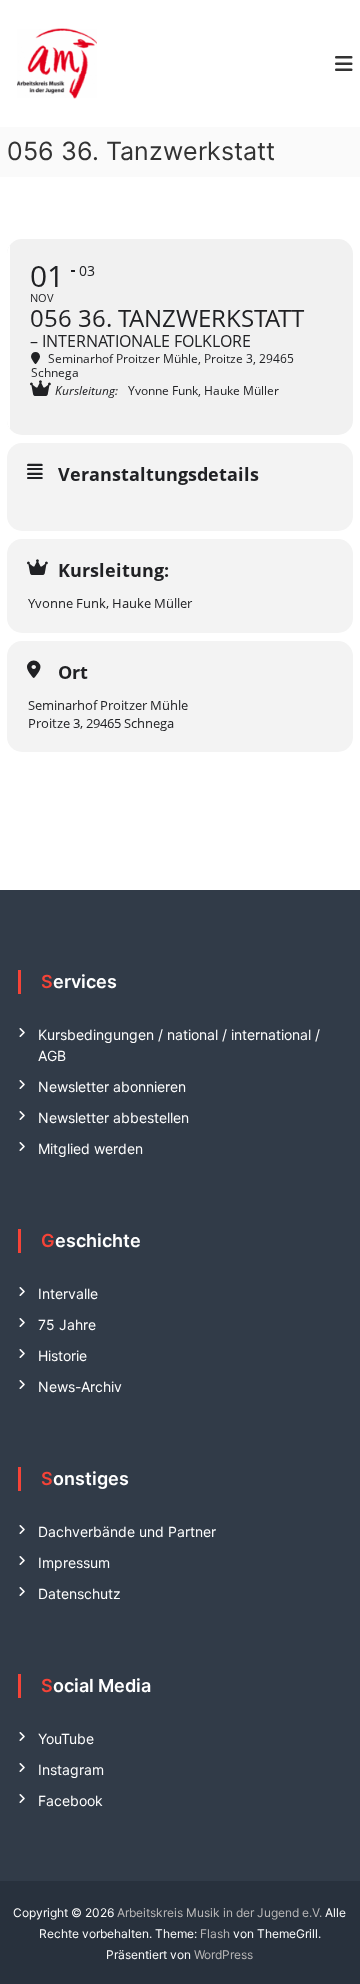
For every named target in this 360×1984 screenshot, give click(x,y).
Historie (62, 1355)
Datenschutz (79, 1593)
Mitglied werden (90, 1148)
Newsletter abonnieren (112, 1086)
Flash (215, 1933)
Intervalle (68, 1293)
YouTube (66, 1738)
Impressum (74, 1562)
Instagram (71, 1769)
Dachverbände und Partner (127, 1531)
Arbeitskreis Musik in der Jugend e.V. (219, 1912)
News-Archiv (80, 1386)
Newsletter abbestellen (113, 1117)
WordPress (223, 1954)
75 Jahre (67, 1324)
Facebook (70, 1800)
